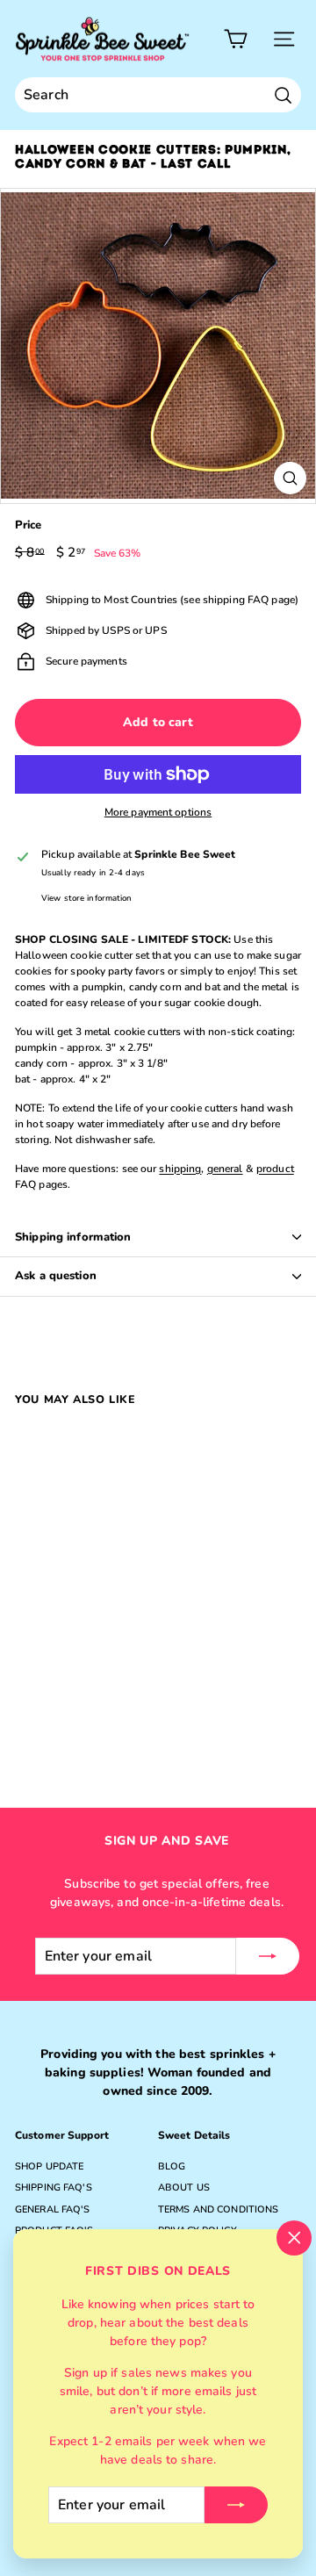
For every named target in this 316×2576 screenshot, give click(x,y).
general (225, 1169)
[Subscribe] (236, 2505)
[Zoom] (290, 478)
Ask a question (56, 1276)
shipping (180, 1169)
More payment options (158, 812)
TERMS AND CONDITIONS (218, 2209)
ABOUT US (184, 2187)
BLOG (172, 2166)
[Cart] (236, 39)
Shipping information (73, 1237)
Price (29, 525)
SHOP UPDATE (49, 2166)
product (275, 1169)
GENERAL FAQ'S (53, 2209)
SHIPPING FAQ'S (54, 2187)
